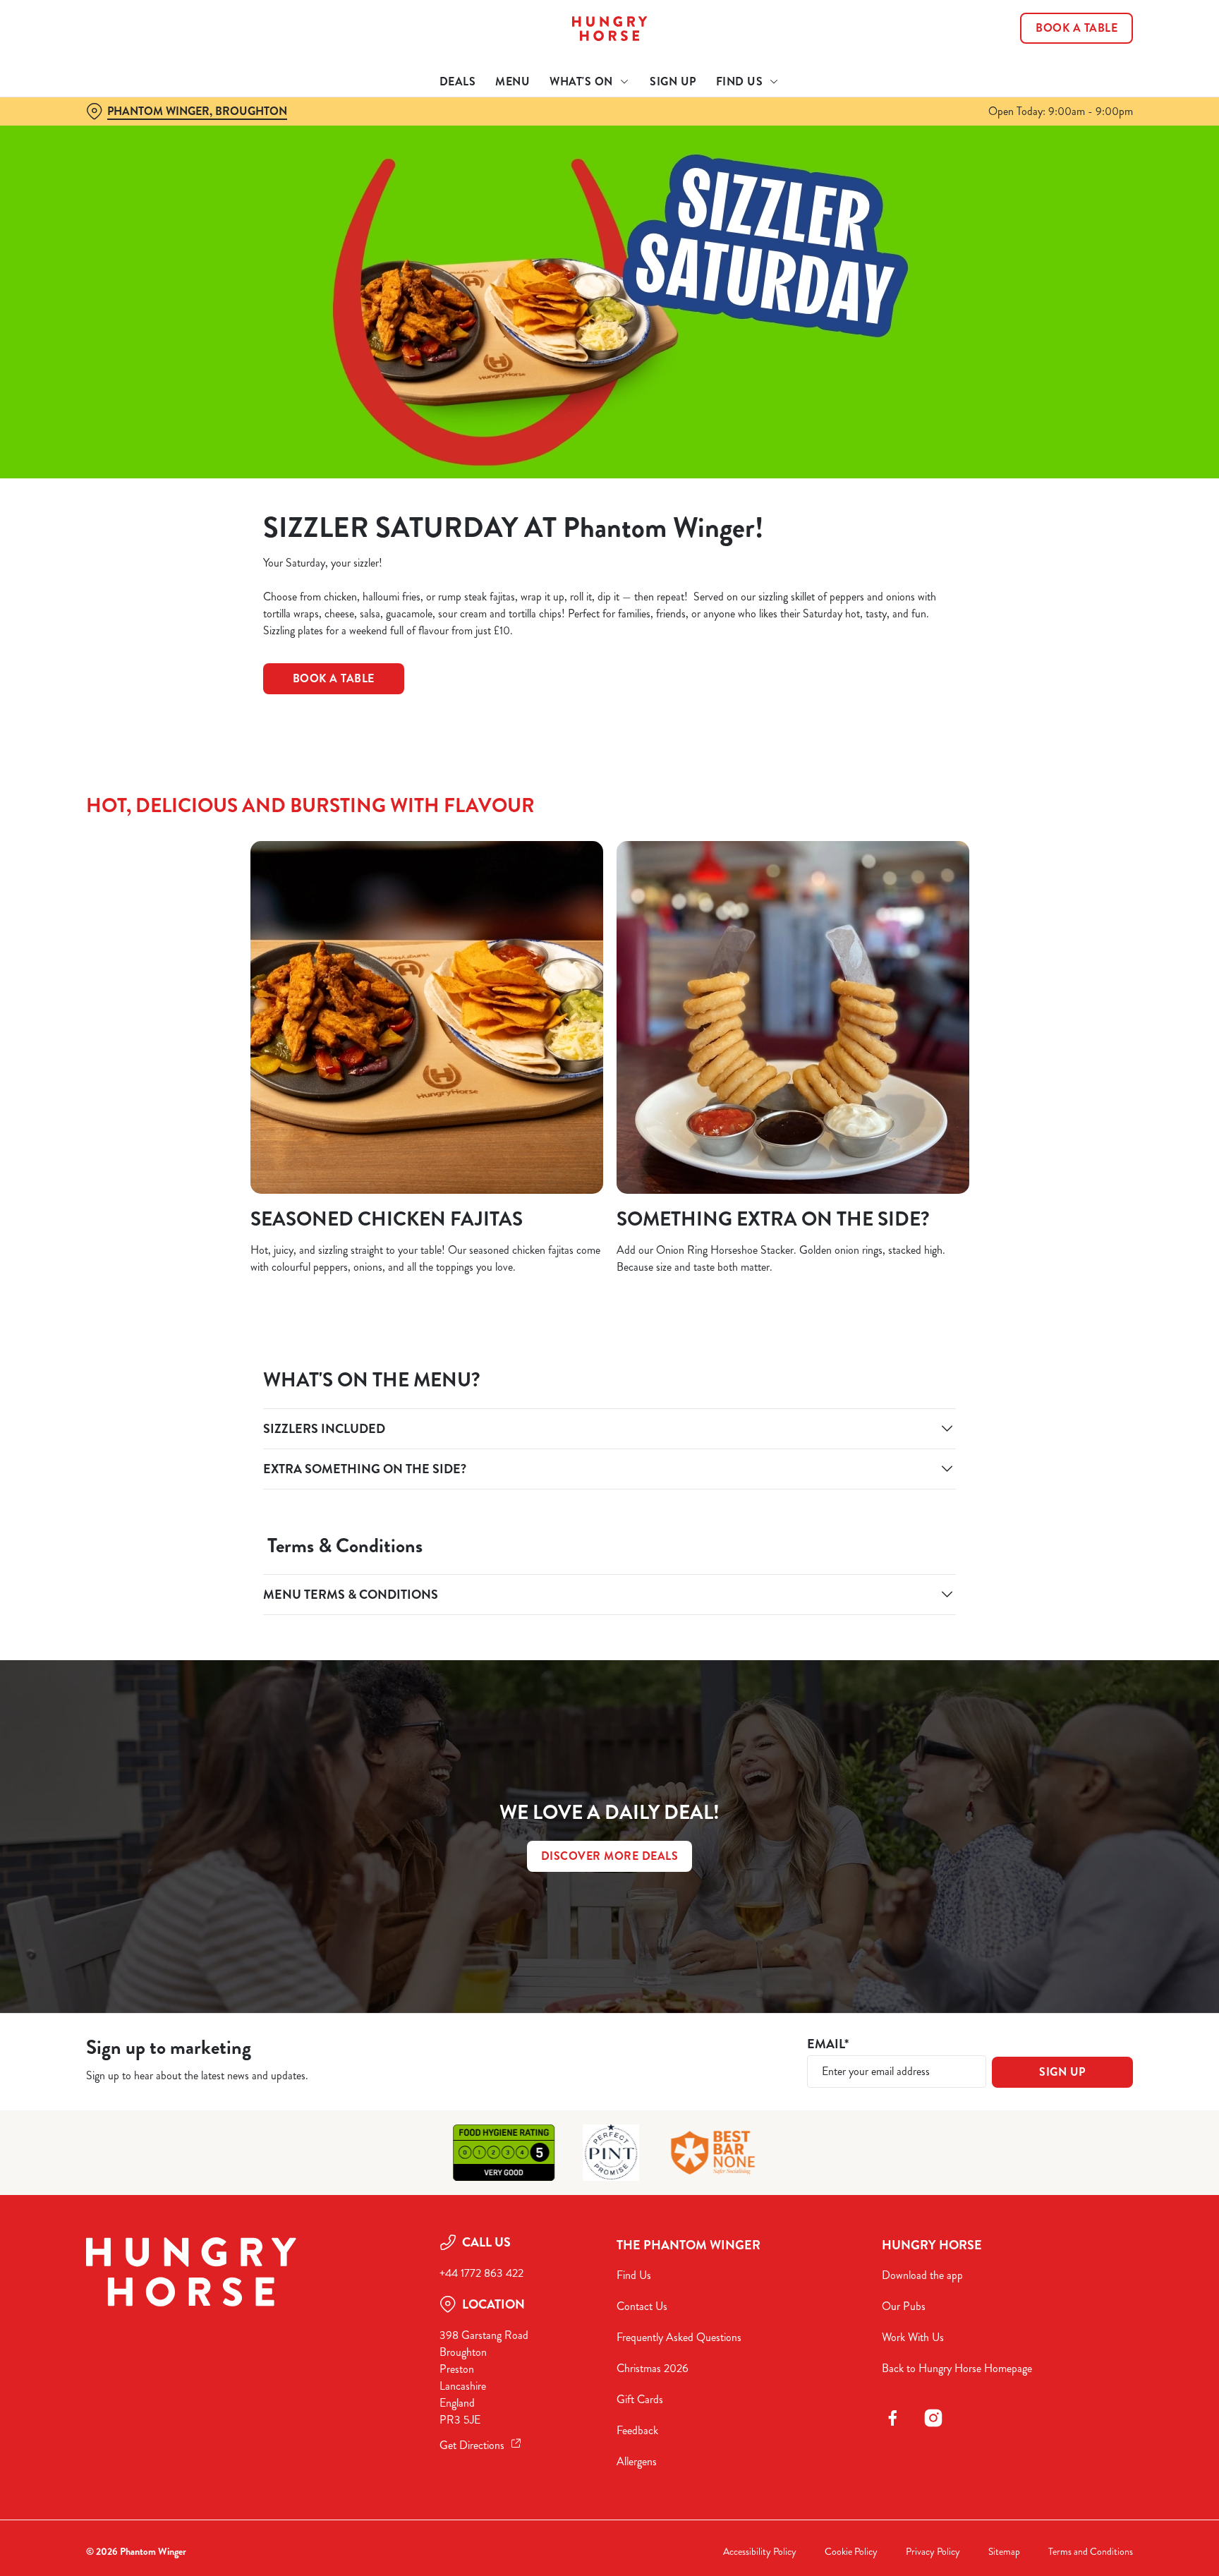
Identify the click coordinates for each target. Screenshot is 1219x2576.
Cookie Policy (851, 2552)
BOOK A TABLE (334, 678)
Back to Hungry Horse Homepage (957, 2368)
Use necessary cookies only (1073, 84)
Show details (763, 131)
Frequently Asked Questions (679, 2337)
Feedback (637, 2430)
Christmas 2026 (653, 2368)
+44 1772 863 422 (481, 2273)
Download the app (922, 2275)
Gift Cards (640, 2399)
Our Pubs (904, 2306)
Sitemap (1004, 2552)
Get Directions (472, 2445)
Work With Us (913, 2337)
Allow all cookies (1073, 37)
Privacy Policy (933, 2552)
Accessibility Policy (760, 2552)
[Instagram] (933, 2418)
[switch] (433, 131)
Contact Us (642, 2306)
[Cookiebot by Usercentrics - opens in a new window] (120, 131)
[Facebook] (892, 2418)
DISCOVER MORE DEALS (610, 1856)
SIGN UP (1062, 2072)
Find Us (634, 2275)
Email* (828, 2044)
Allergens (637, 2461)
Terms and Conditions (1091, 2552)
